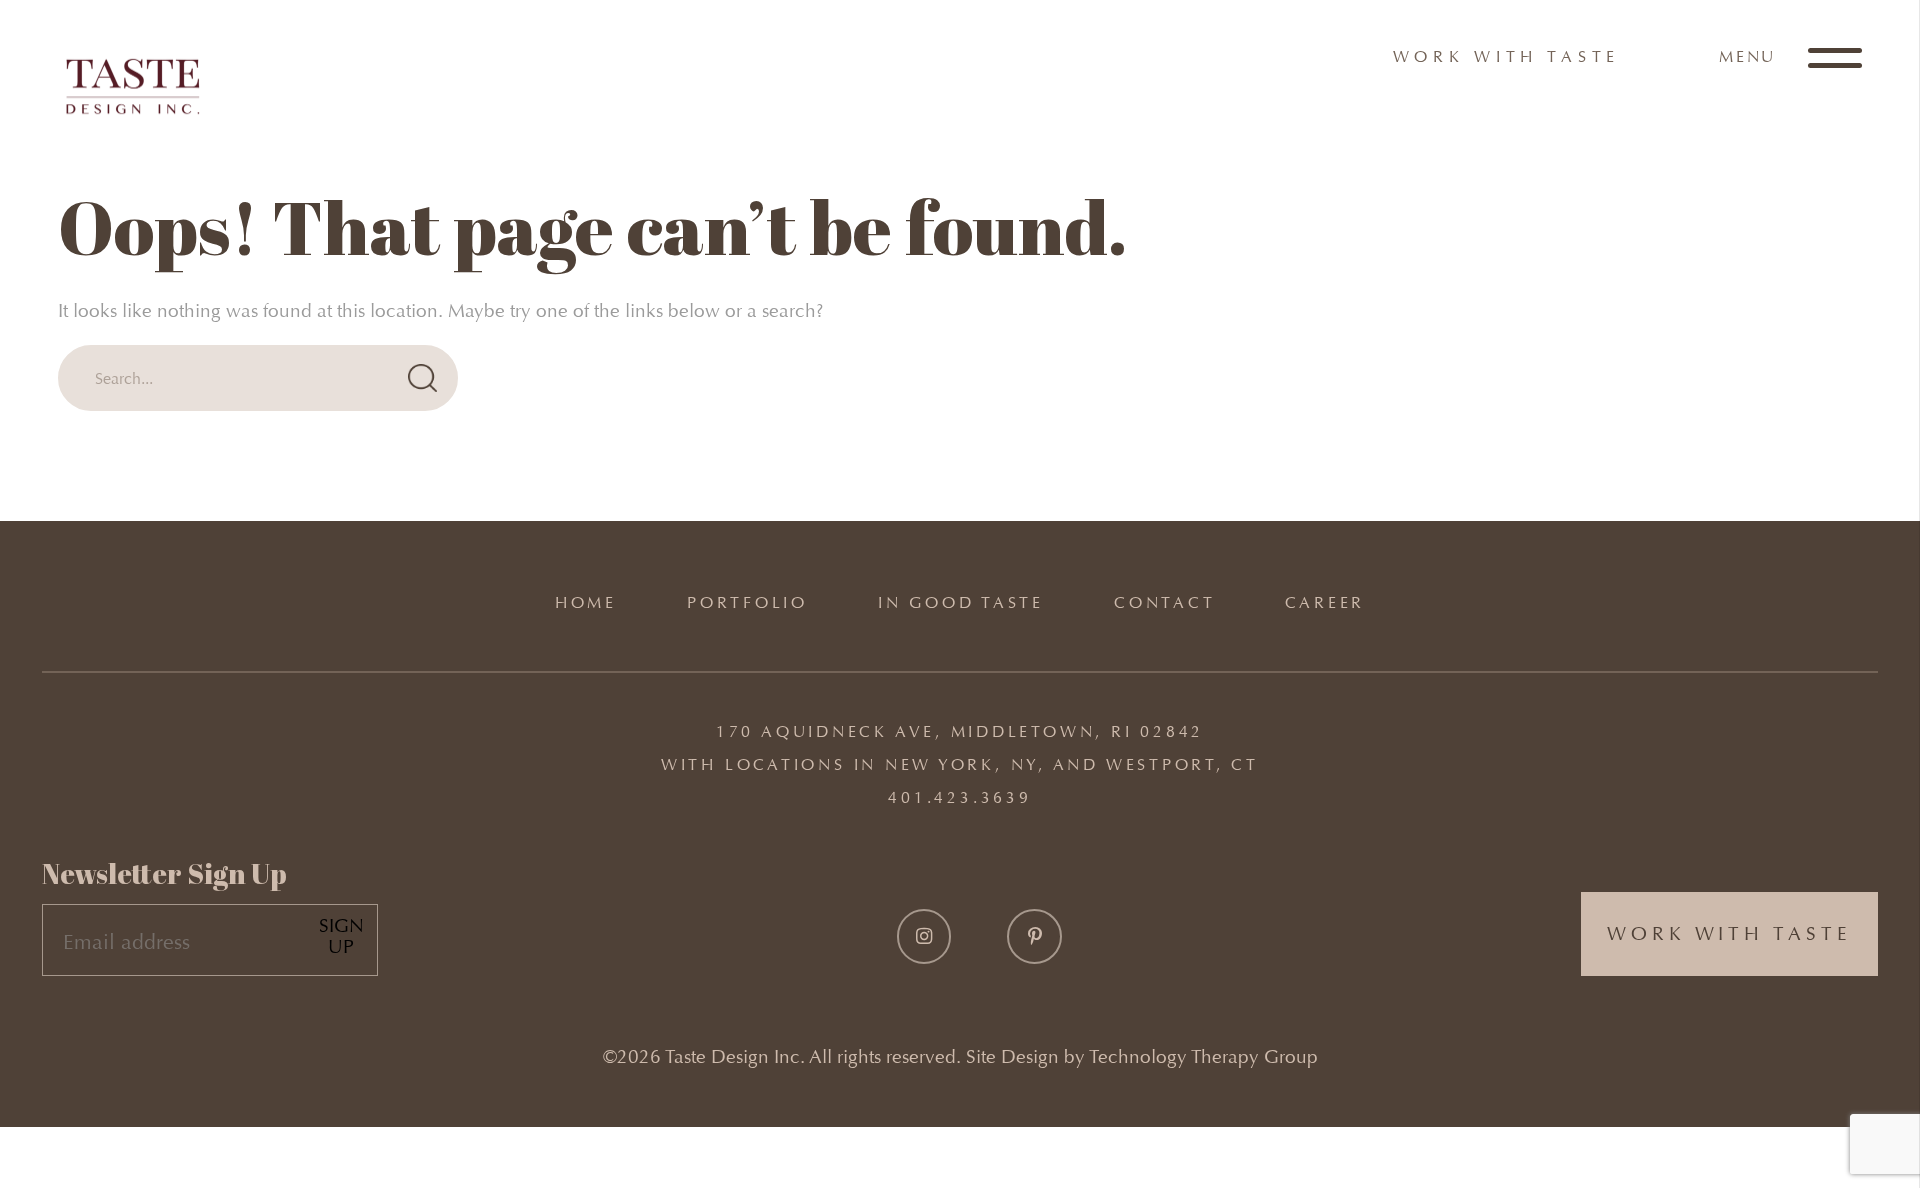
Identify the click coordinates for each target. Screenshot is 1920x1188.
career (1325, 602)
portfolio (747, 602)
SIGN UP (341, 936)
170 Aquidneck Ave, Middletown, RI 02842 (960, 731)
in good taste (961, 602)
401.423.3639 (959, 797)
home (586, 602)
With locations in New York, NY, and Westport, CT (960, 764)
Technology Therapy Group (1203, 1056)
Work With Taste (1507, 56)
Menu (1750, 56)
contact (1164, 602)
